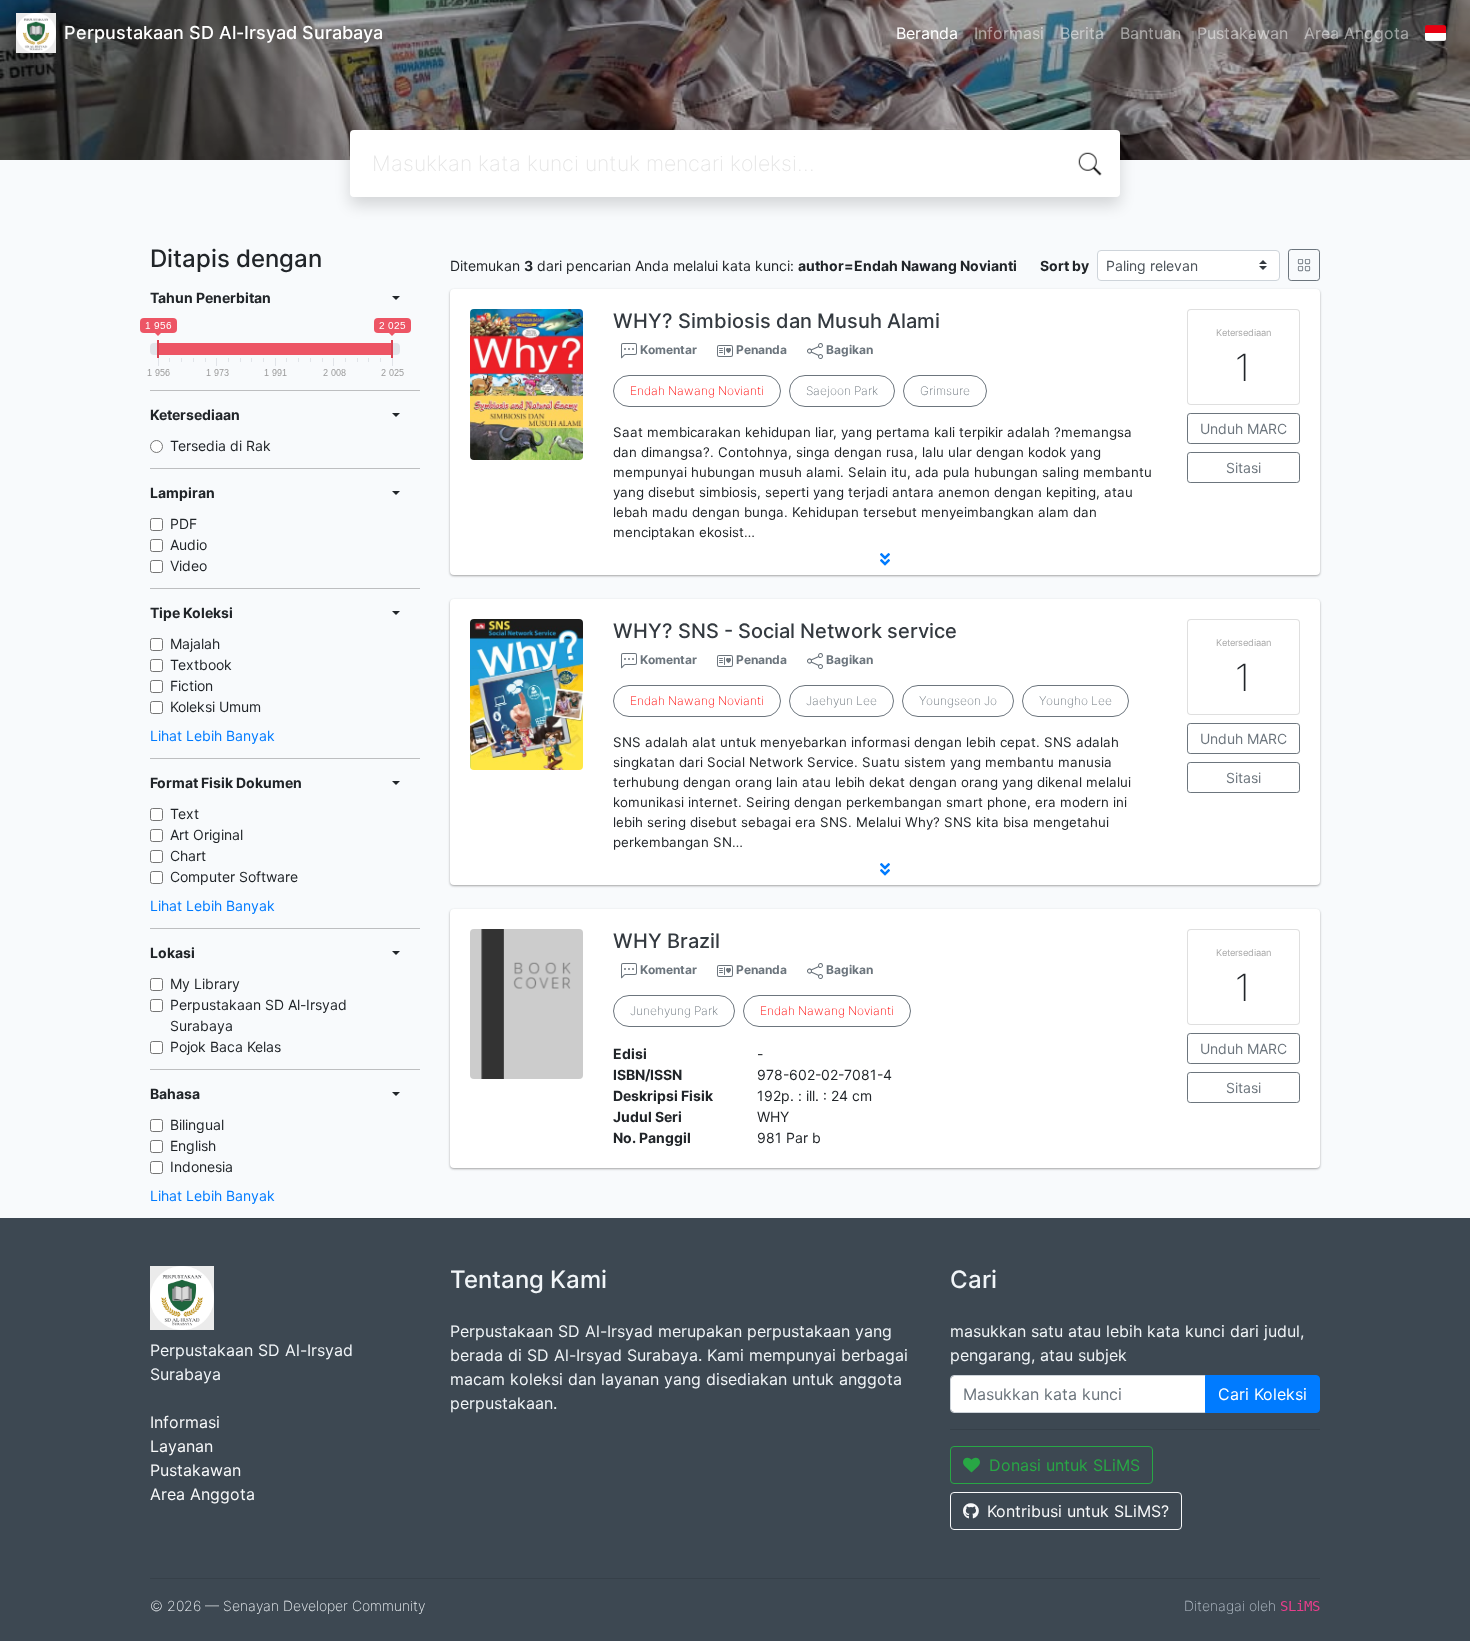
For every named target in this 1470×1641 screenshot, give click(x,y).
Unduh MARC (1243, 428)
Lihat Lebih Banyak (212, 735)
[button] (885, 559)
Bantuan (1150, 33)
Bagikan (848, 349)
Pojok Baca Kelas (225, 1046)
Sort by (1064, 265)
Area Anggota (1356, 33)
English (193, 1145)
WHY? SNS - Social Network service (785, 631)
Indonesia (201, 1166)
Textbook (201, 664)
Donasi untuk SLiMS (1064, 1465)
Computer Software (234, 876)
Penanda (761, 349)
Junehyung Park (674, 1010)
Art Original (206, 834)
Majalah (195, 643)
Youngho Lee (1075, 700)
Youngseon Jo (958, 700)
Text (184, 813)
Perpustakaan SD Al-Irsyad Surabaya (258, 1015)
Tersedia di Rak (220, 445)
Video (188, 565)
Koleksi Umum (215, 706)
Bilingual (197, 1124)
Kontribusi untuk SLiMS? (1078, 1511)
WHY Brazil (666, 941)
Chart (188, 855)
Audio (188, 544)
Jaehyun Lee (841, 700)
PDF (183, 523)
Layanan (181, 1446)
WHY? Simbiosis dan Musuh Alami (776, 321)
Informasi (1009, 33)
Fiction (191, 685)
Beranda (927, 33)
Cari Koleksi (1262, 1394)
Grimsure (945, 390)
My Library (205, 983)
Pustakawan (1242, 33)
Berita (1082, 33)
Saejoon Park (842, 390)
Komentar (667, 349)
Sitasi (1243, 467)
